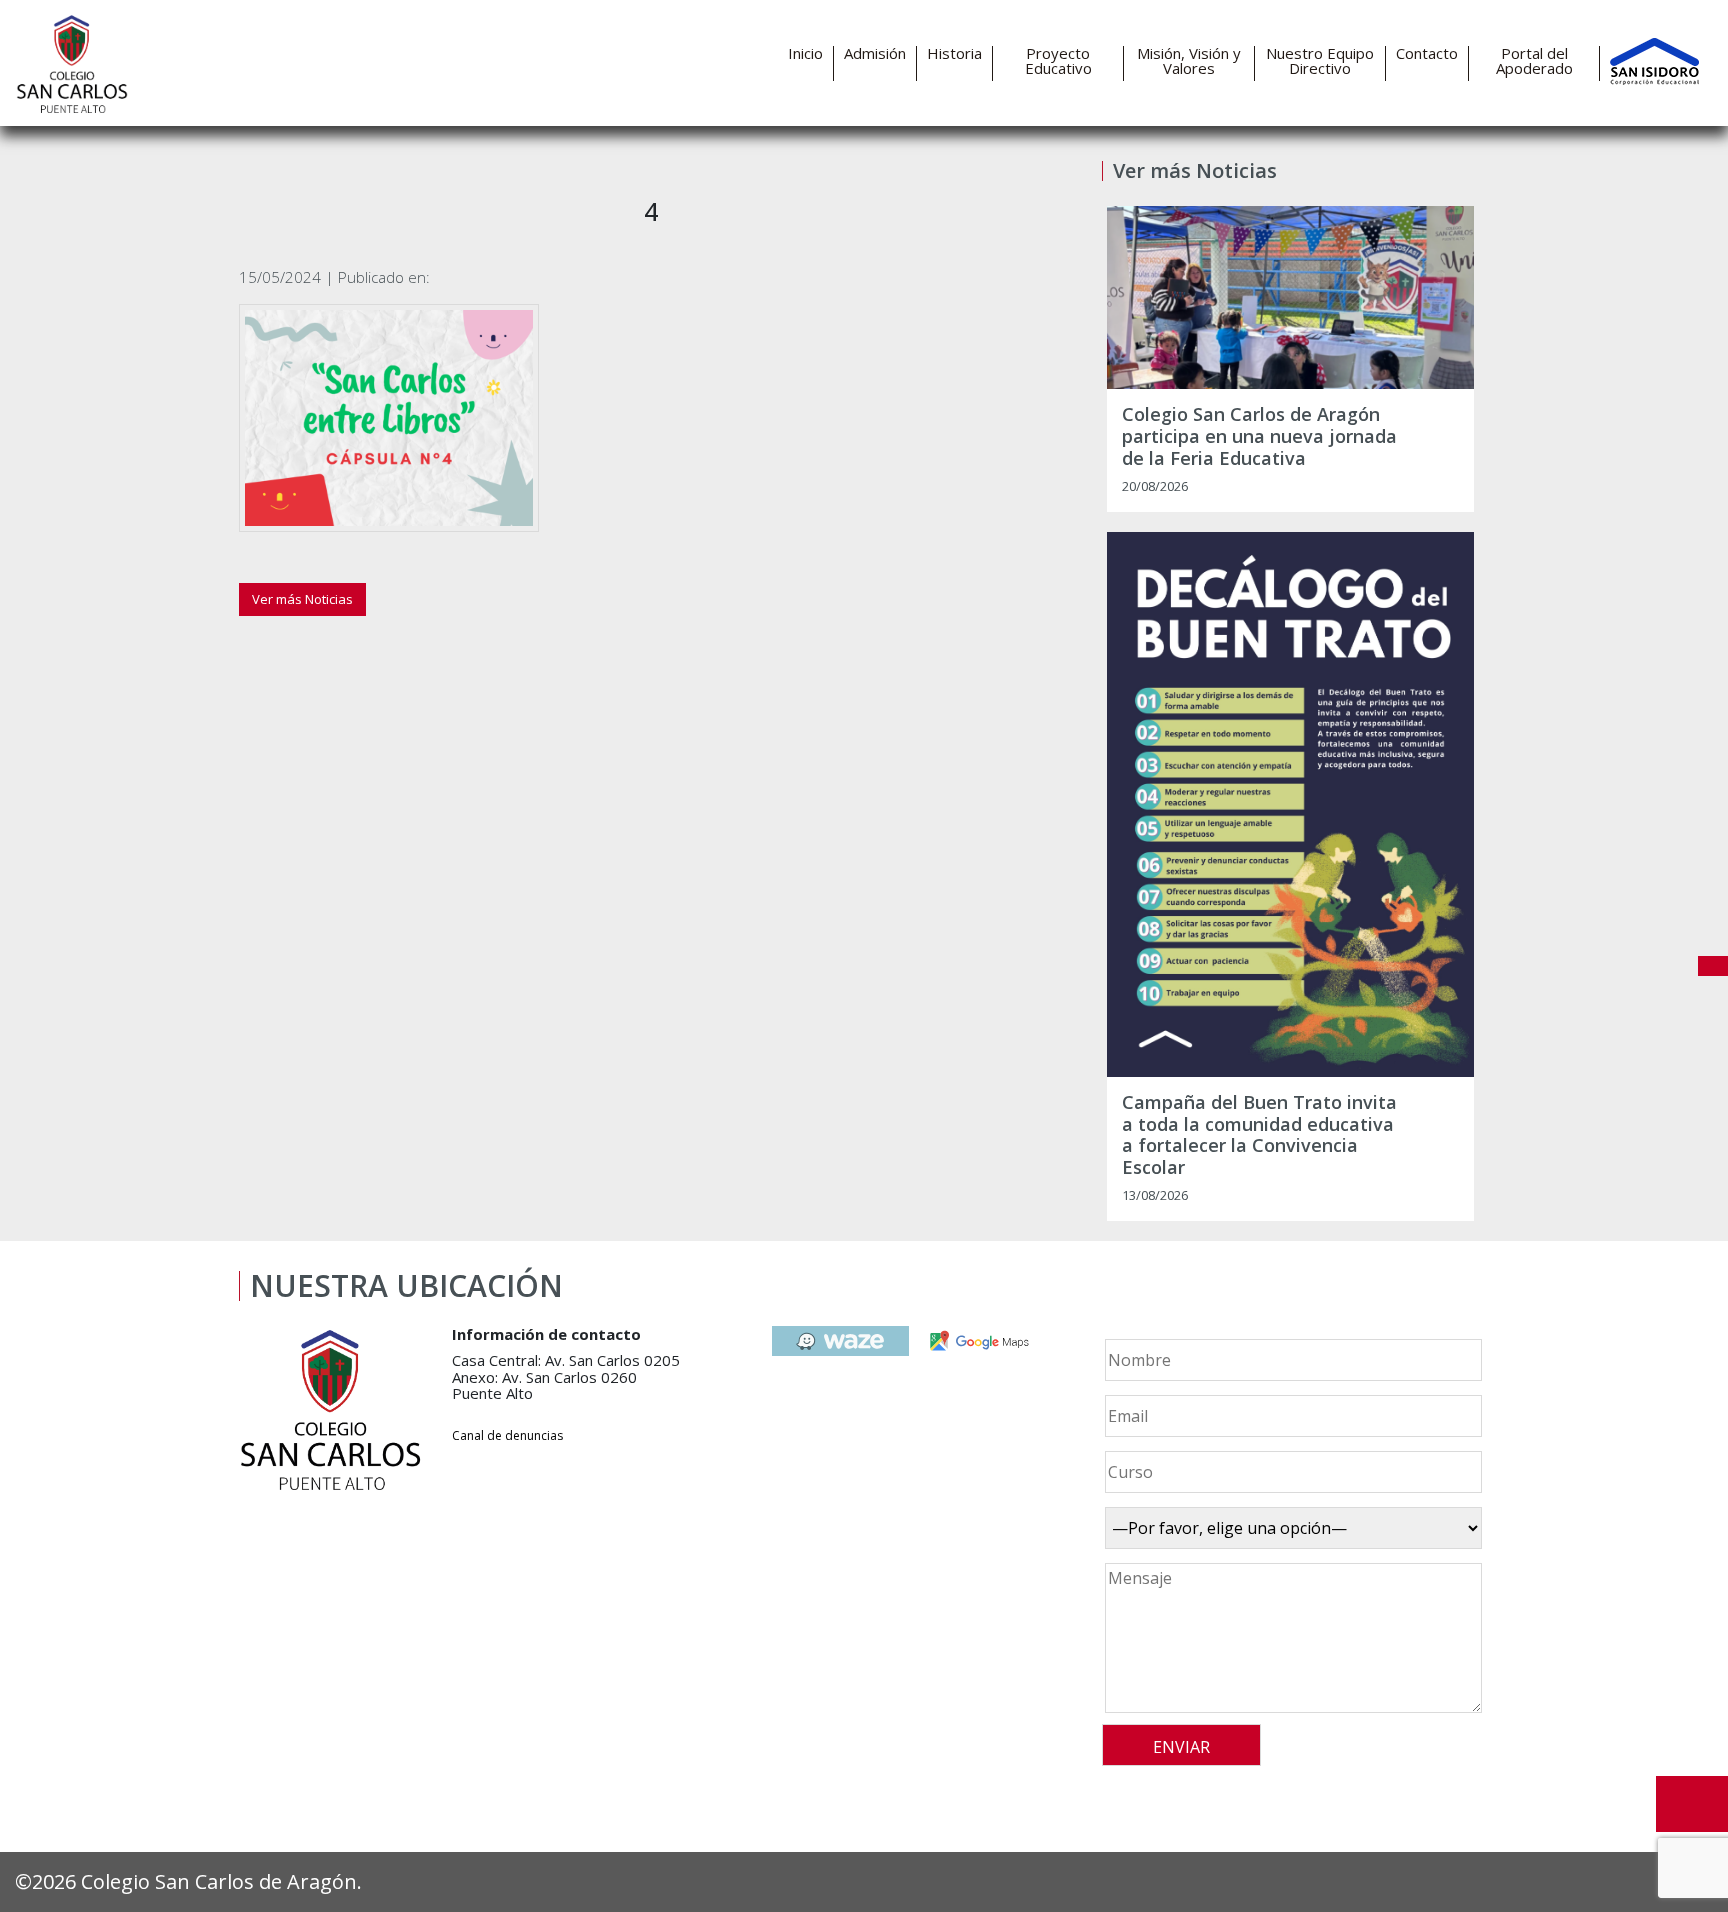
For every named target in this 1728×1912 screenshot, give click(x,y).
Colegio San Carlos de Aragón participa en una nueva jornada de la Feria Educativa (1259, 436)
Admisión (875, 53)
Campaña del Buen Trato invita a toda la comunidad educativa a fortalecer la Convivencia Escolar (1259, 1135)
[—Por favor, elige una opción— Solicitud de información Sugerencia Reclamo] (1290, 1528)
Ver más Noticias (302, 599)
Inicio (805, 53)
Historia (954, 53)
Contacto (1427, 53)
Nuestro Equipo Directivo (1320, 61)
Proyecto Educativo (1058, 61)
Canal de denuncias (507, 1435)
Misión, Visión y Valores (1189, 61)
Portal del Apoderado (1534, 61)
